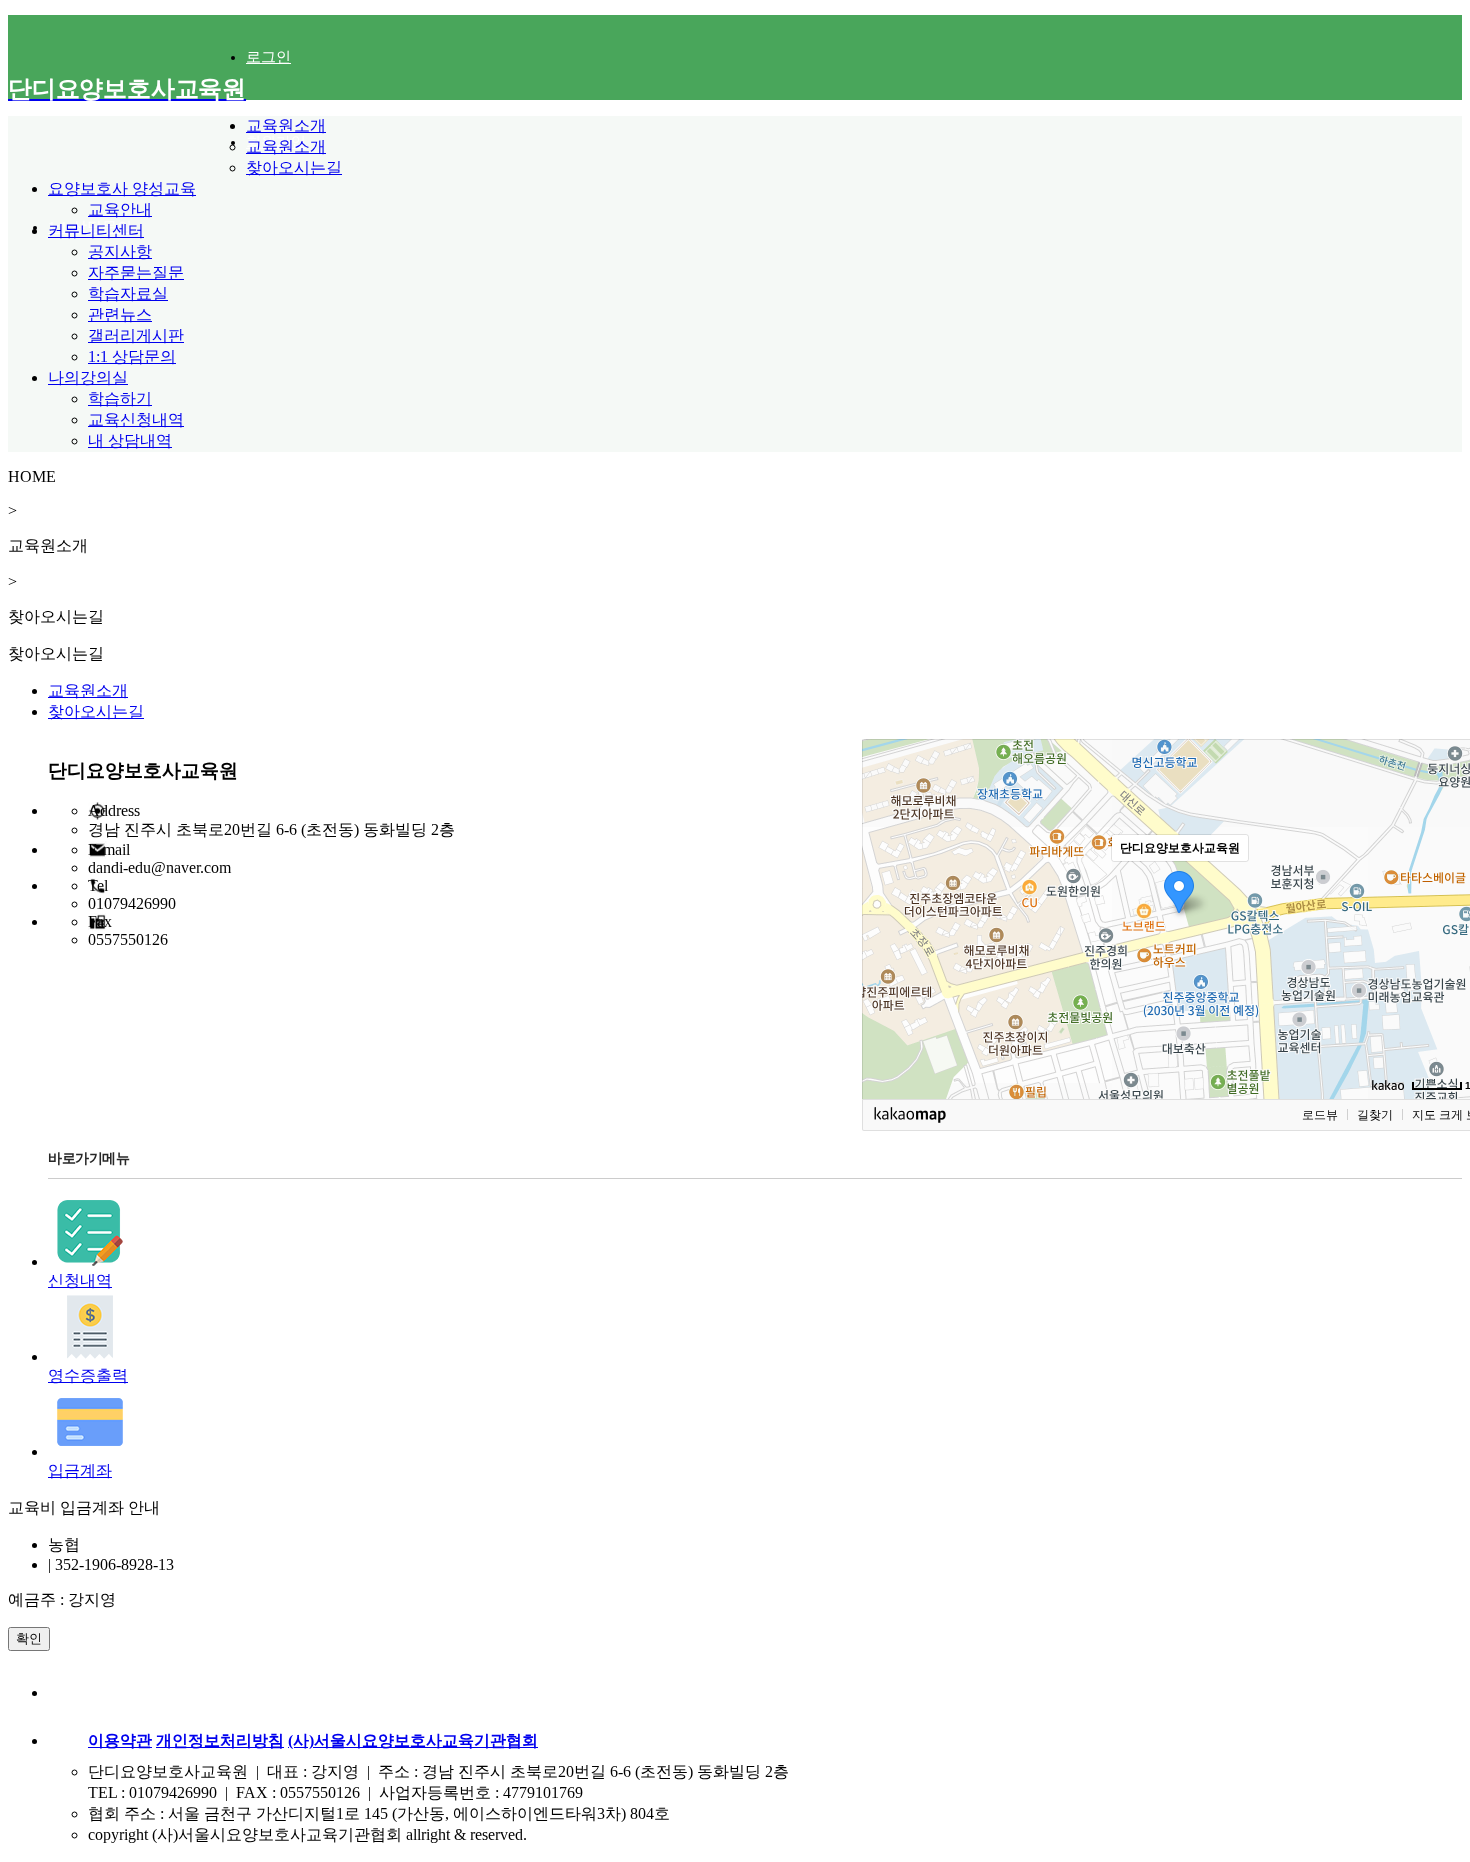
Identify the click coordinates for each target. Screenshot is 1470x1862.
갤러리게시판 (136, 335)
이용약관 (120, 1740)
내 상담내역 (130, 440)
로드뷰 (1320, 1115)
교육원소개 (286, 125)
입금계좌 (80, 1470)
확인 (29, 1638)
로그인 (268, 57)
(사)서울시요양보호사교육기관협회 (413, 1740)
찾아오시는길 (294, 167)
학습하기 (120, 398)
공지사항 (120, 251)
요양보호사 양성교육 (122, 188)
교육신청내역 (136, 419)
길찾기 (1375, 1115)
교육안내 (120, 209)
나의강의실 (88, 377)
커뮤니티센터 (96, 230)
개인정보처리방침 (220, 1740)
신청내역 (80, 1280)
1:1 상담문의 (132, 356)
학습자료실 (128, 293)
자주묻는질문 (136, 272)
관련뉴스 (120, 314)
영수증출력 (88, 1375)
